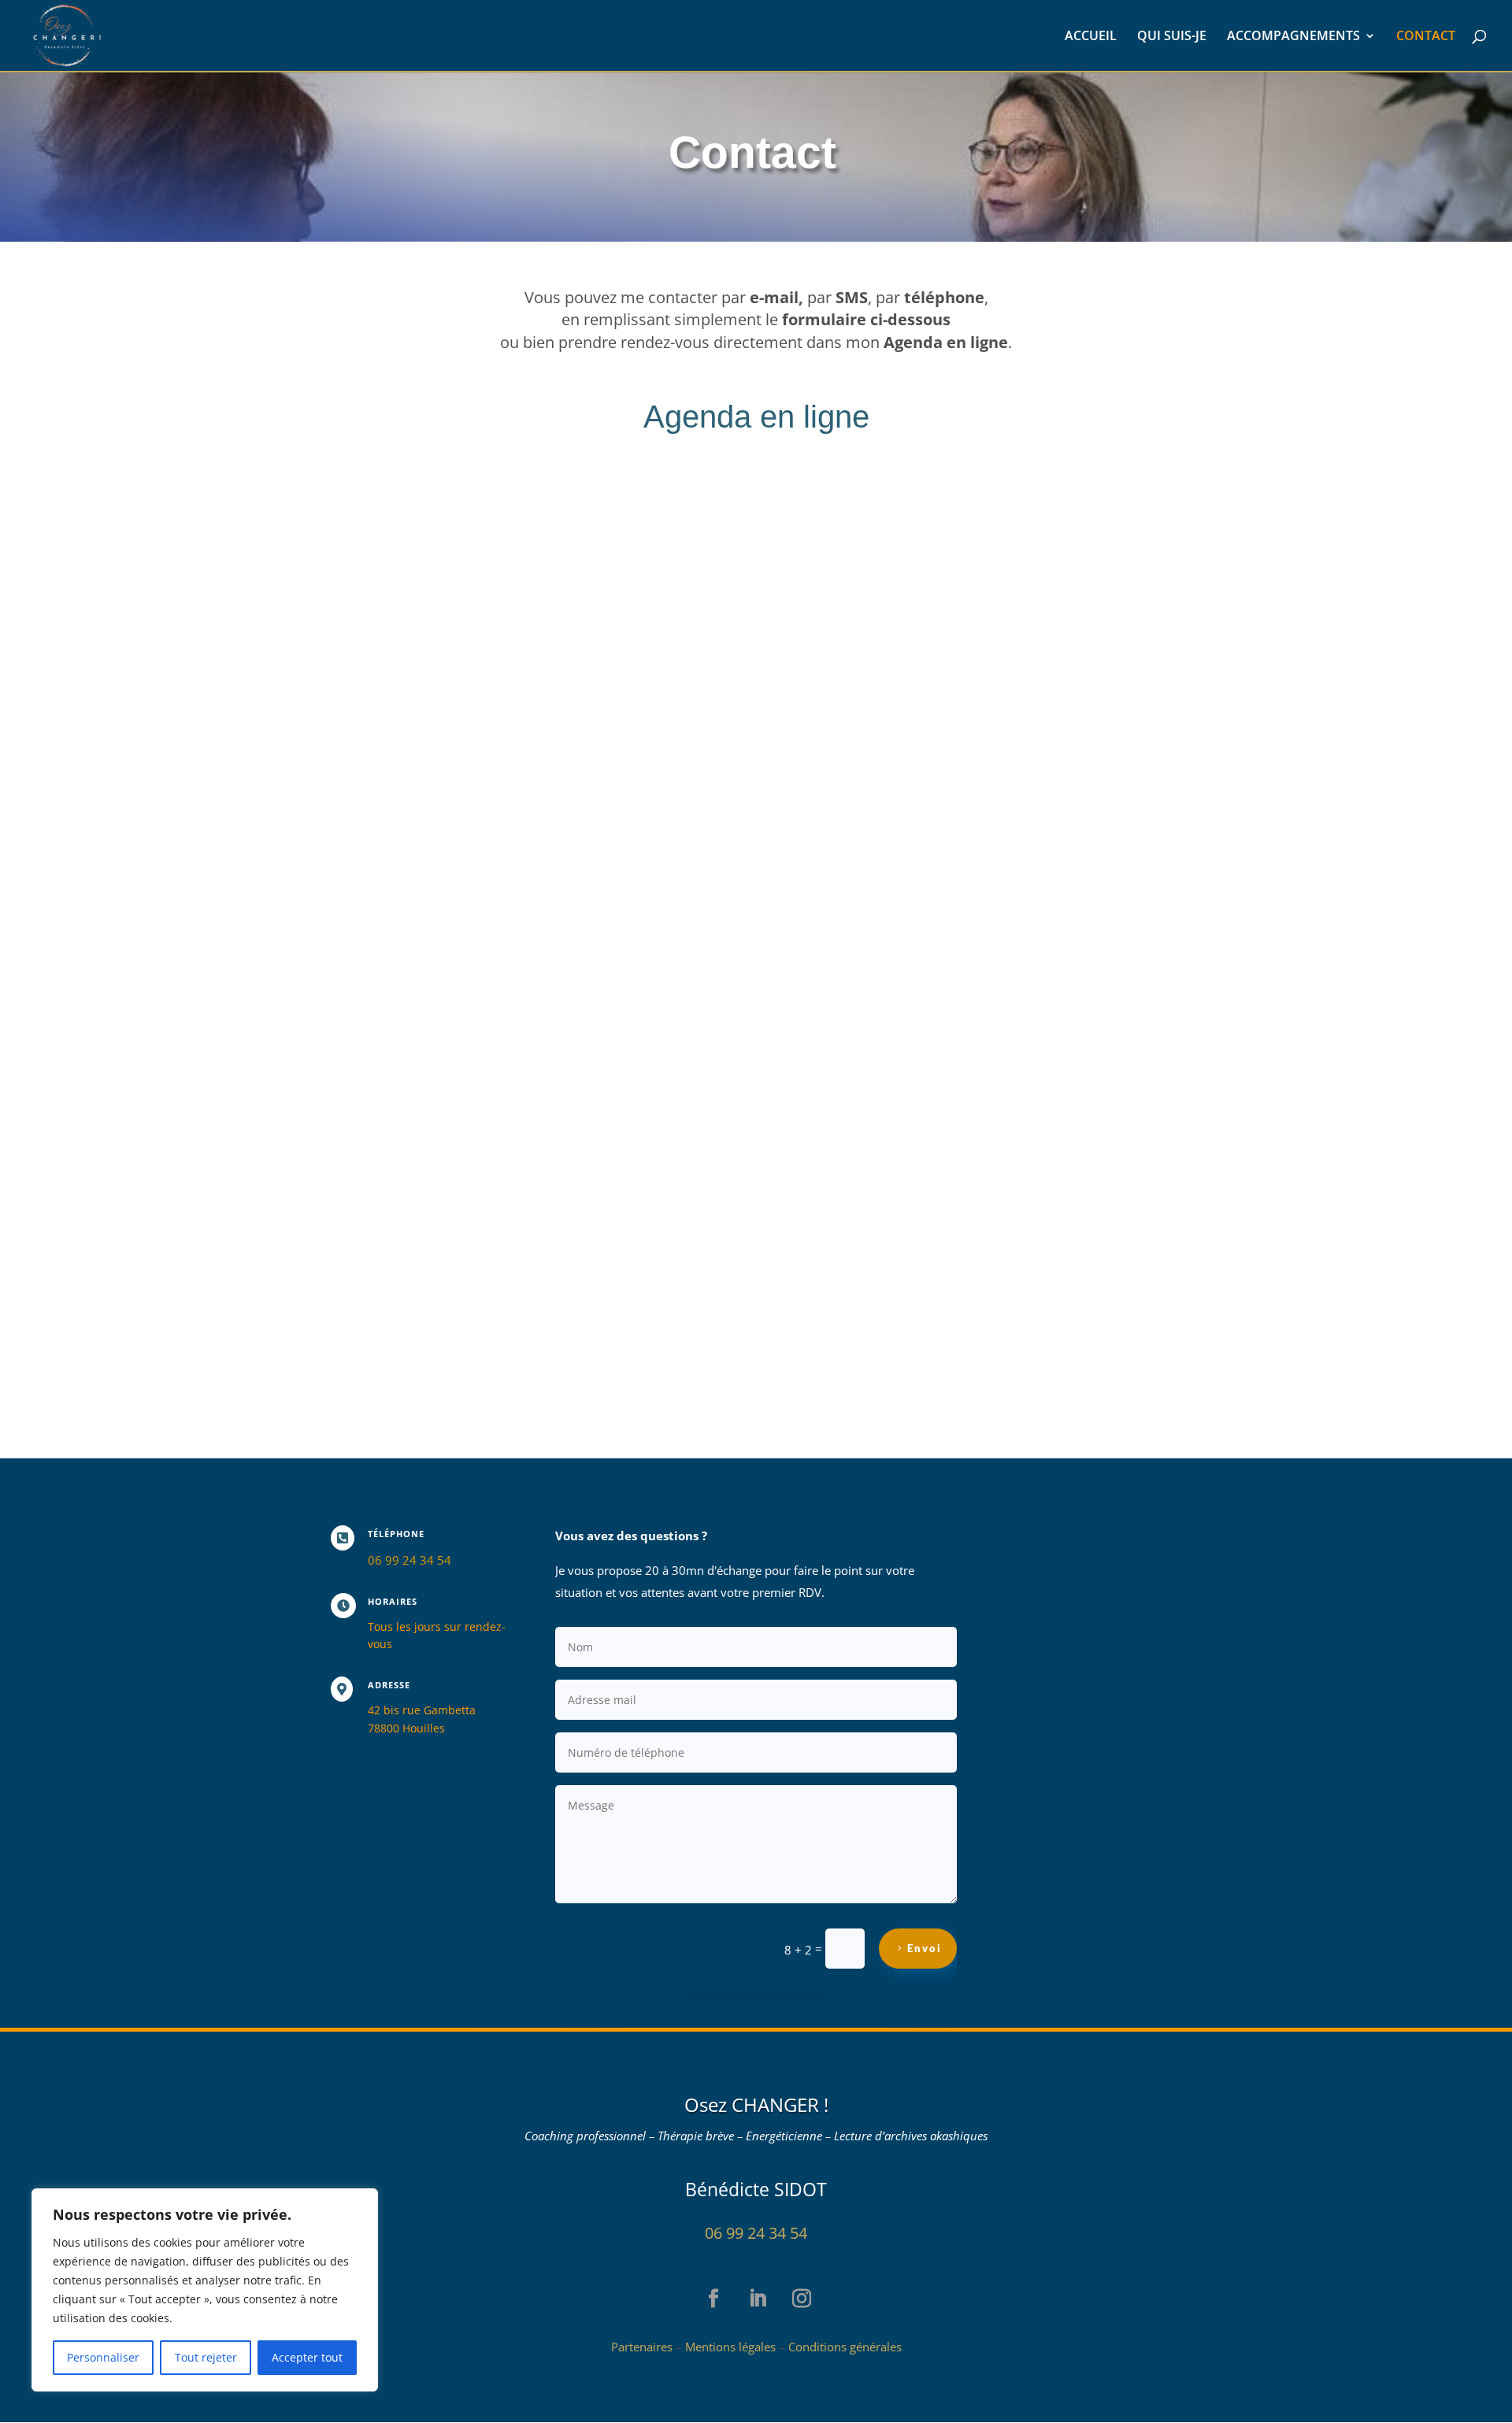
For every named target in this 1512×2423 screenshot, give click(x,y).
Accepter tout (307, 2357)
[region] (205, 2290)
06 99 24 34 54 (756, 2233)
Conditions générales (845, 2347)
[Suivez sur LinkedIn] (747, 2288)
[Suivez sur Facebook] (702, 2288)
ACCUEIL (1091, 37)
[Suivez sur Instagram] (791, 2288)
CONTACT (1426, 37)
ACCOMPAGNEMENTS (1293, 37)
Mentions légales (730, 2347)
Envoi (925, 1948)
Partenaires (642, 2347)
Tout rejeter (206, 2357)
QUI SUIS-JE (1172, 37)
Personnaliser (103, 2357)
